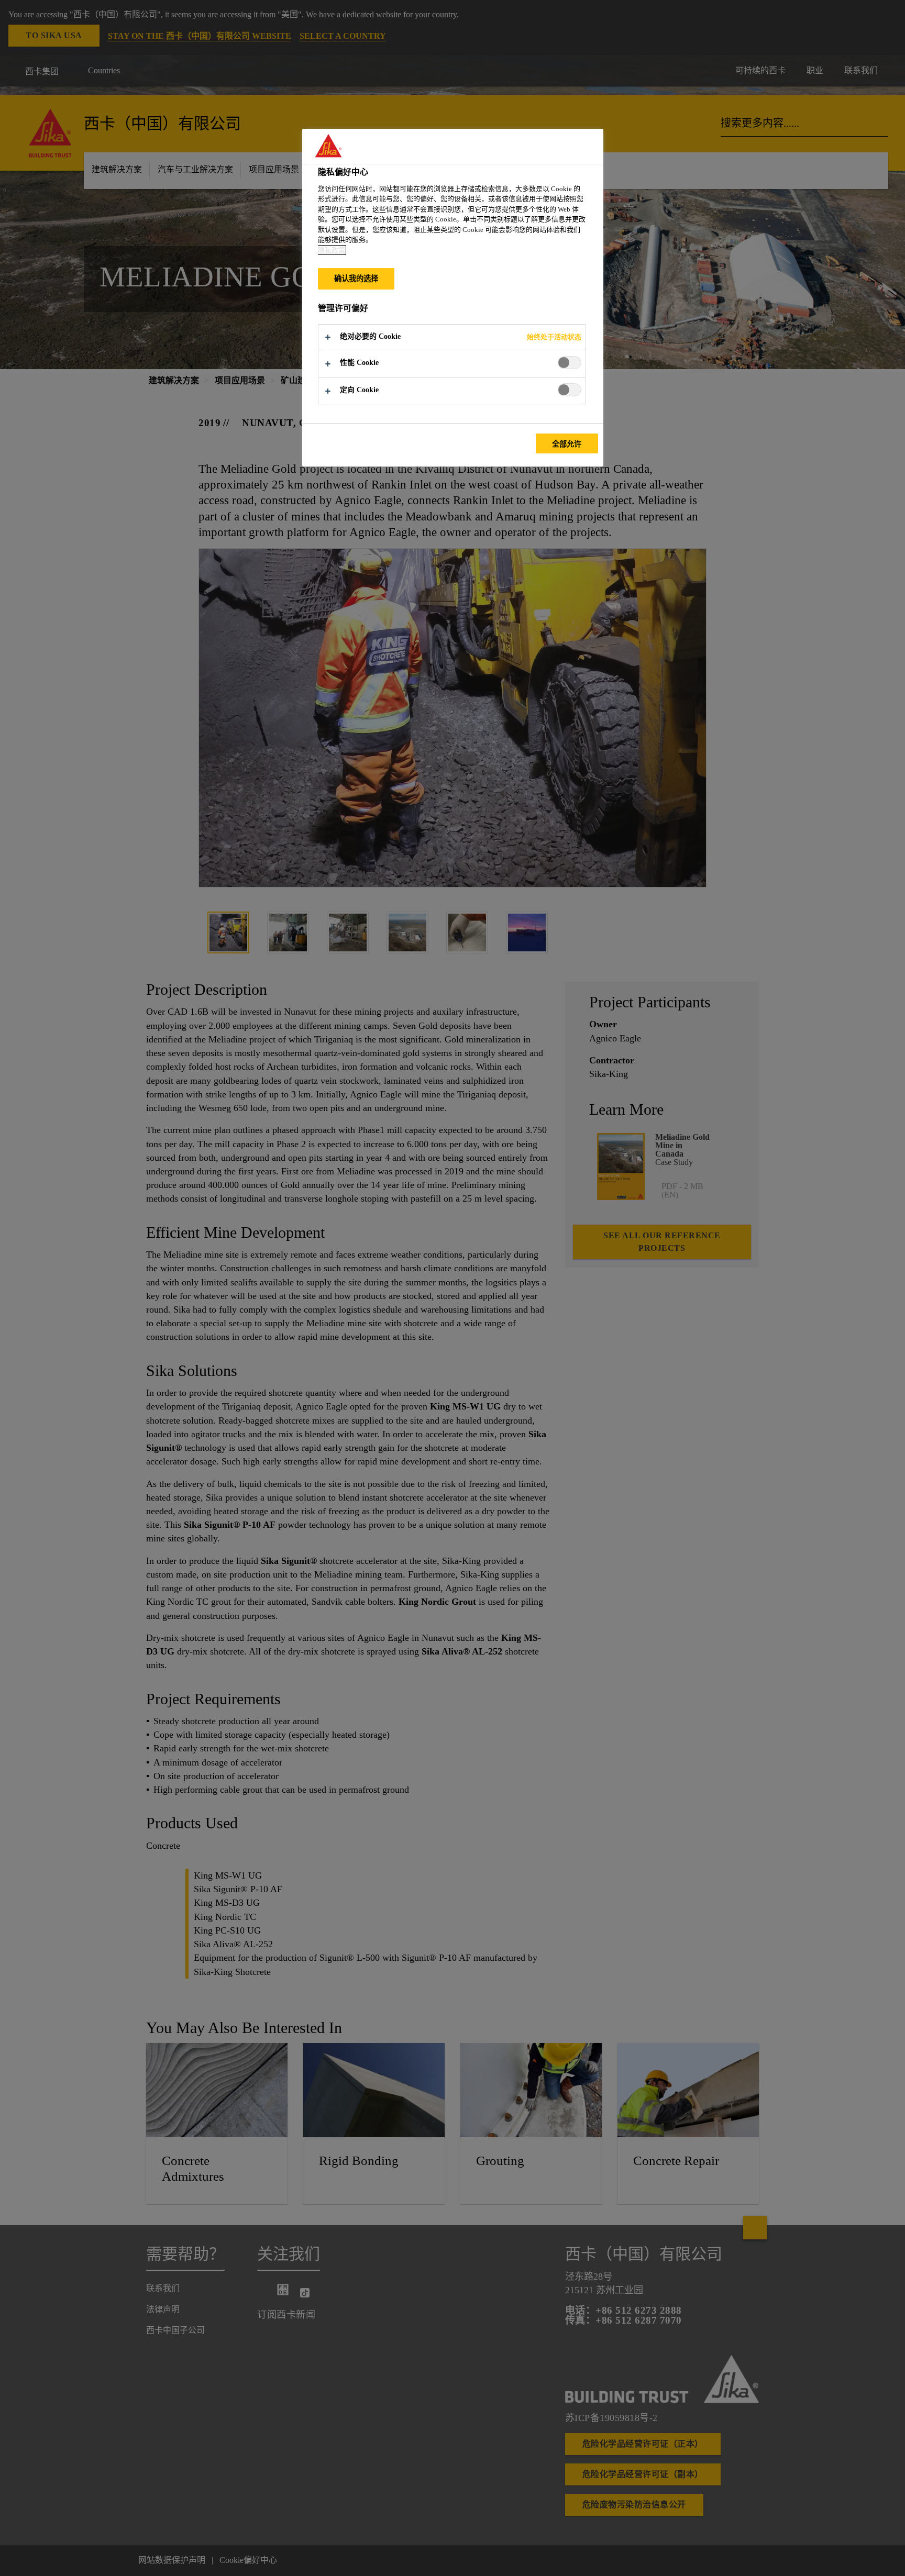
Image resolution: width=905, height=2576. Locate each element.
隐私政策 (332, 250)
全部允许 (567, 444)
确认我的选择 (356, 279)
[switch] (570, 363)
